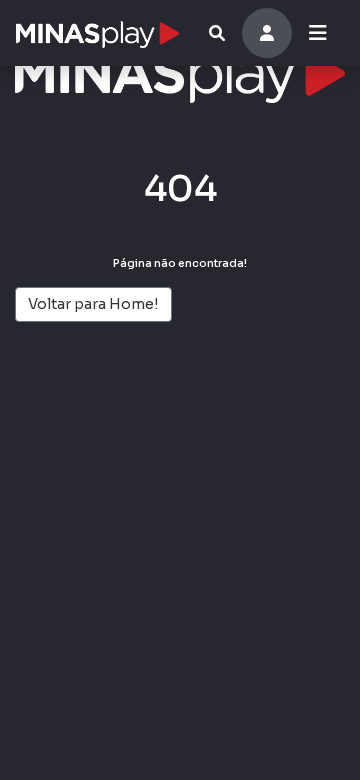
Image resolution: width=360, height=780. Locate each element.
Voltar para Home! (93, 304)
